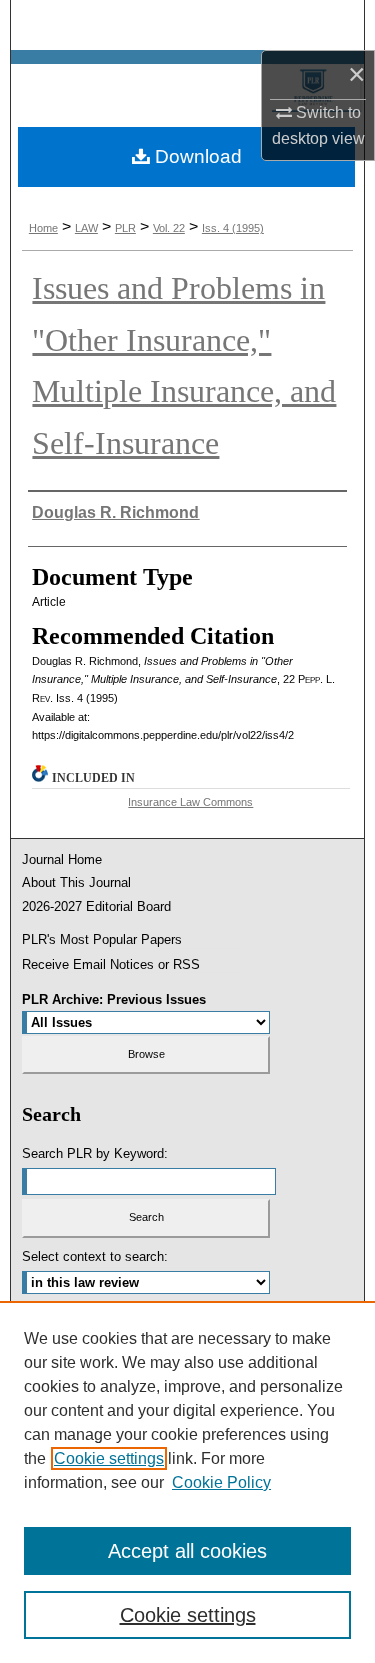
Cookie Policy (221, 1482)
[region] (187, 1482)
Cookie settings (109, 1458)
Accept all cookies (187, 1551)
